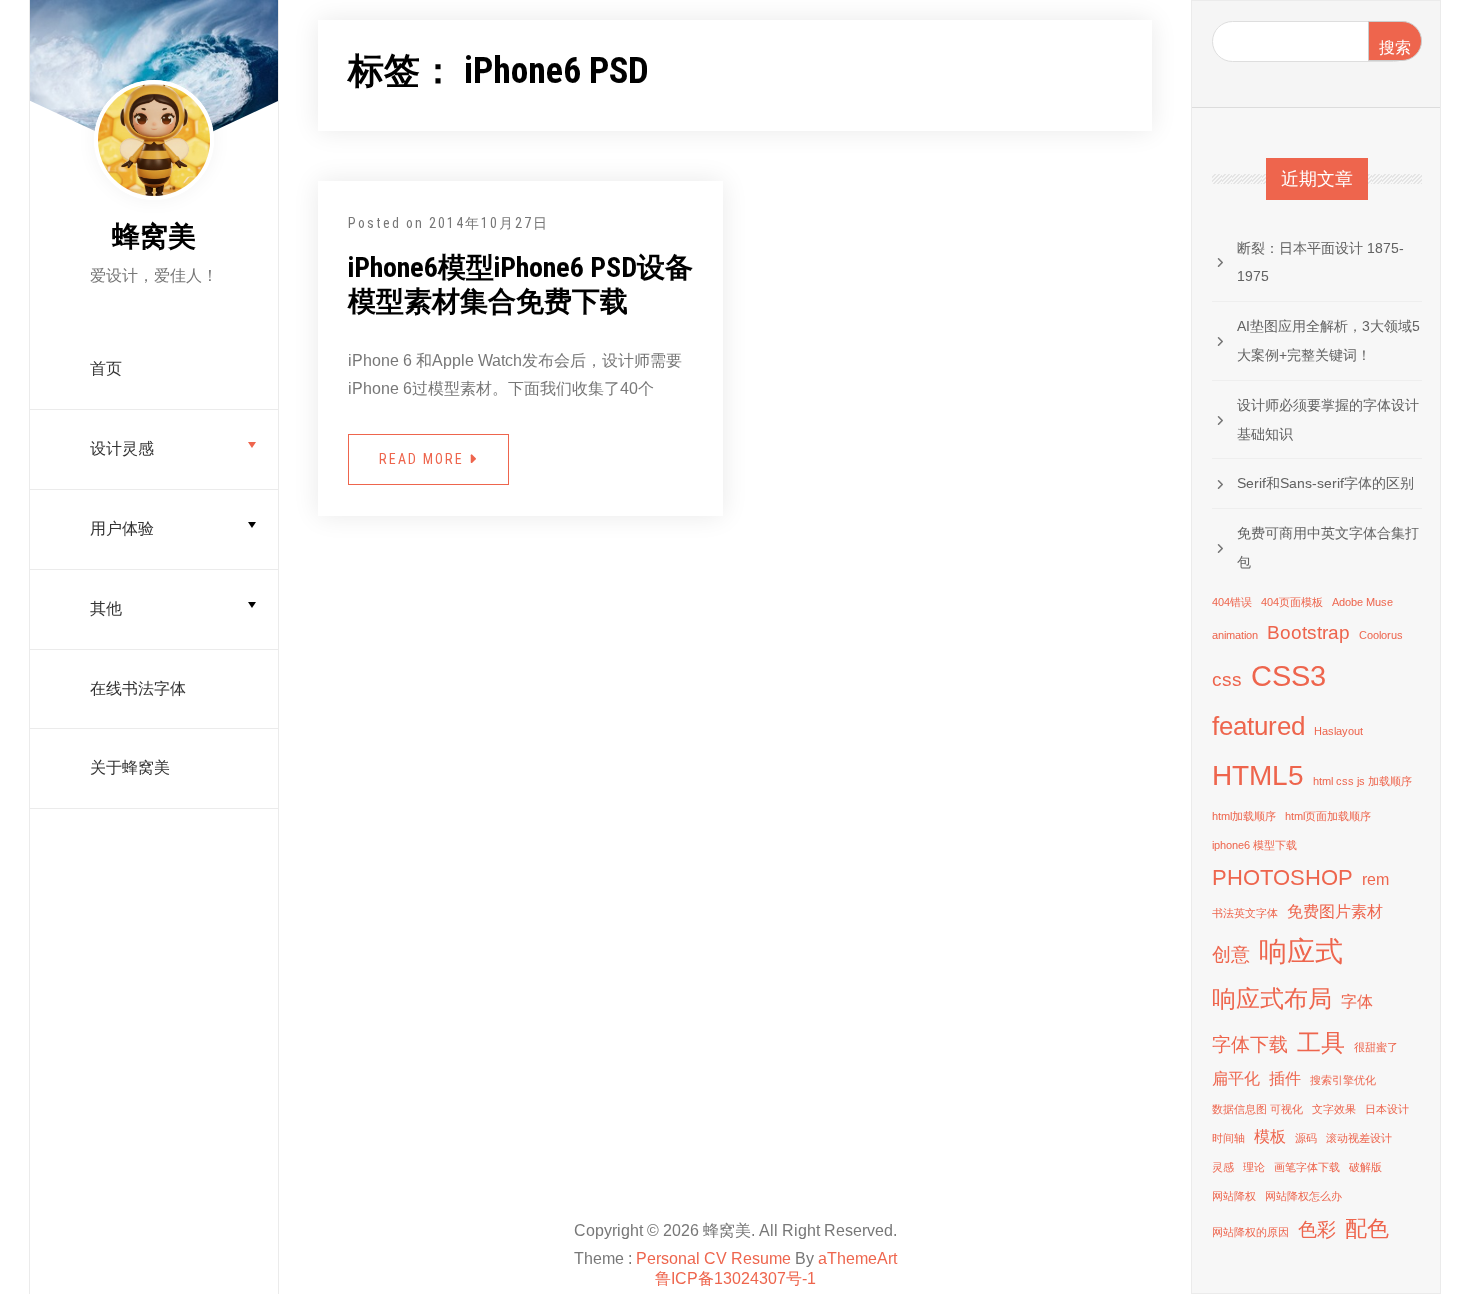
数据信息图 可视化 (1257, 1109)
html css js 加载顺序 (1362, 781)
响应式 (1301, 951)
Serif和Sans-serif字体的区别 (1325, 483)
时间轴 (1228, 1138)
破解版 (1365, 1167)
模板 (1270, 1136)
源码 (1306, 1138)
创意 (1231, 954)
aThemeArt (857, 1258)
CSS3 (1288, 675)
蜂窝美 (154, 236)
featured (1258, 726)
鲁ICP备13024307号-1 (735, 1278)
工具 (1321, 1042)
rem (1375, 879)
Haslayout (1338, 731)
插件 (1285, 1078)
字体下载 (1250, 1044)
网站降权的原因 (1250, 1232)
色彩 (1317, 1229)
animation (1235, 635)
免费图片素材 (1335, 911)
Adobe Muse (1362, 602)
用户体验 (122, 528)
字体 (1357, 1001)
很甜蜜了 (1376, 1047)
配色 (1367, 1228)
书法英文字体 (1245, 913)
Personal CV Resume (713, 1258)
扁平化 (1236, 1078)
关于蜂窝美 (130, 767)
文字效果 (1334, 1109)
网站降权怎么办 (1303, 1196)
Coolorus (1381, 635)
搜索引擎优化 (1343, 1080)
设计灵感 (122, 448)
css (1227, 679)
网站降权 (1234, 1196)
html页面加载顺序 (1328, 816)
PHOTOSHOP (1282, 877)
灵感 (1223, 1167)
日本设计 (1387, 1109)
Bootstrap (1308, 632)
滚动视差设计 (1359, 1138)
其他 (106, 608)
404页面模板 (1292, 602)
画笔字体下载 (1307, 1167)
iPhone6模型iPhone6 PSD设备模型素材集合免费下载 (520, 284)
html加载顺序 (1244, 816)
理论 (1254, 1167)
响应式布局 (1272, 998)
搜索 (1395, 47)
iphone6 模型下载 (1254, 845)
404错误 (1232, 602)
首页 (106, 368)
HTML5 (1258, 775)
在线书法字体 (138, 688)
